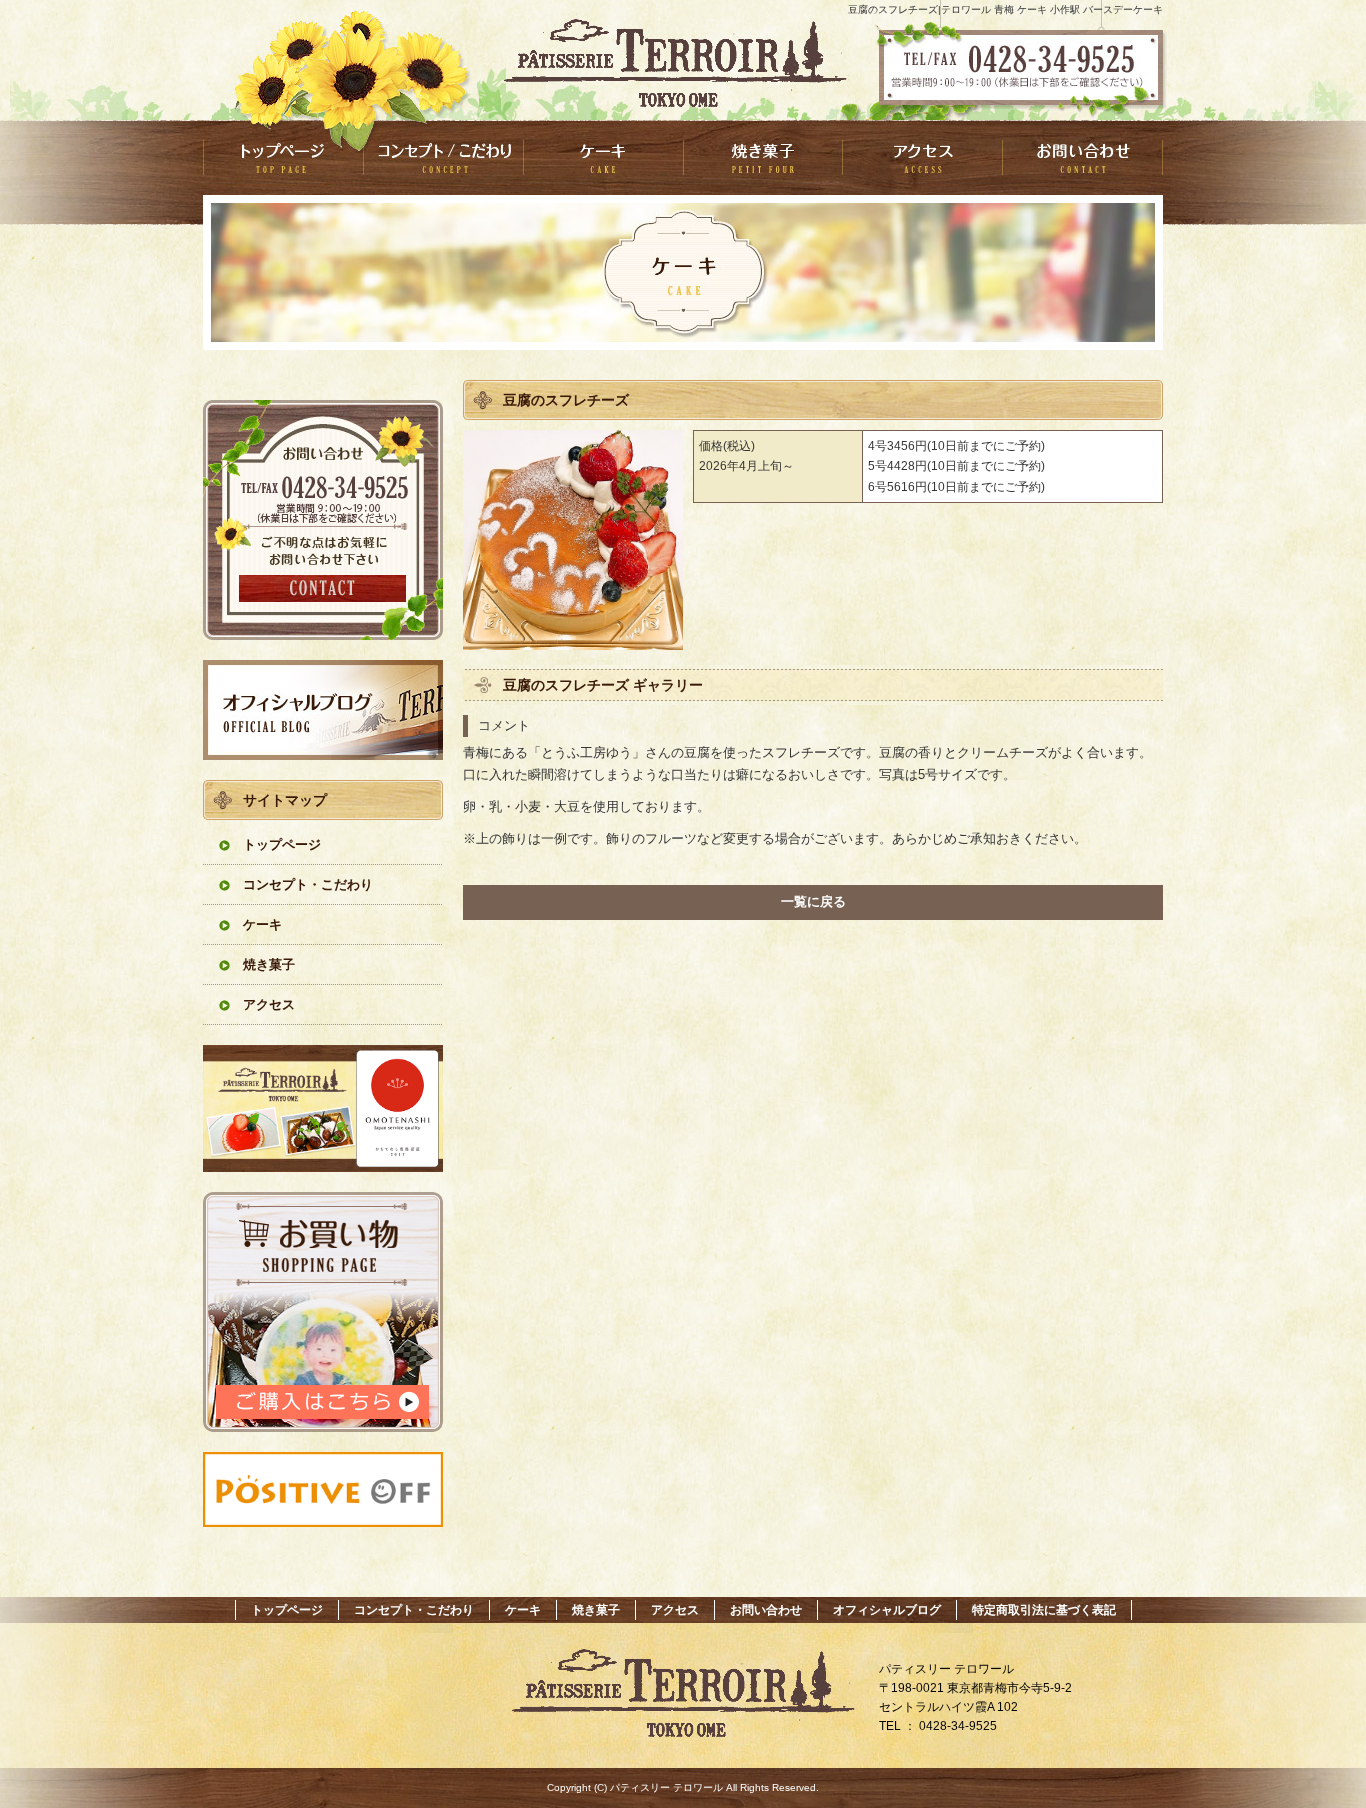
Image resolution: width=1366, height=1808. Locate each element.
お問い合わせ (1083, 157)
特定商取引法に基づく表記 (1044, 1610)
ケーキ (603, 157)
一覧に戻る (813, 901)
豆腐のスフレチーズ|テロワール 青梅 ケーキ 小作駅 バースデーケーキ (1005, 9)
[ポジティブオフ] (323, 1521)
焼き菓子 (763, 157)
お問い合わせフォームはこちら (323, 520)
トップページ (283, 157)
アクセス (923, 157)
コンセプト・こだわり (443, 157)
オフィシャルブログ (323, 710)
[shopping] (323, 1426)
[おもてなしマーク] (323, 1166)
